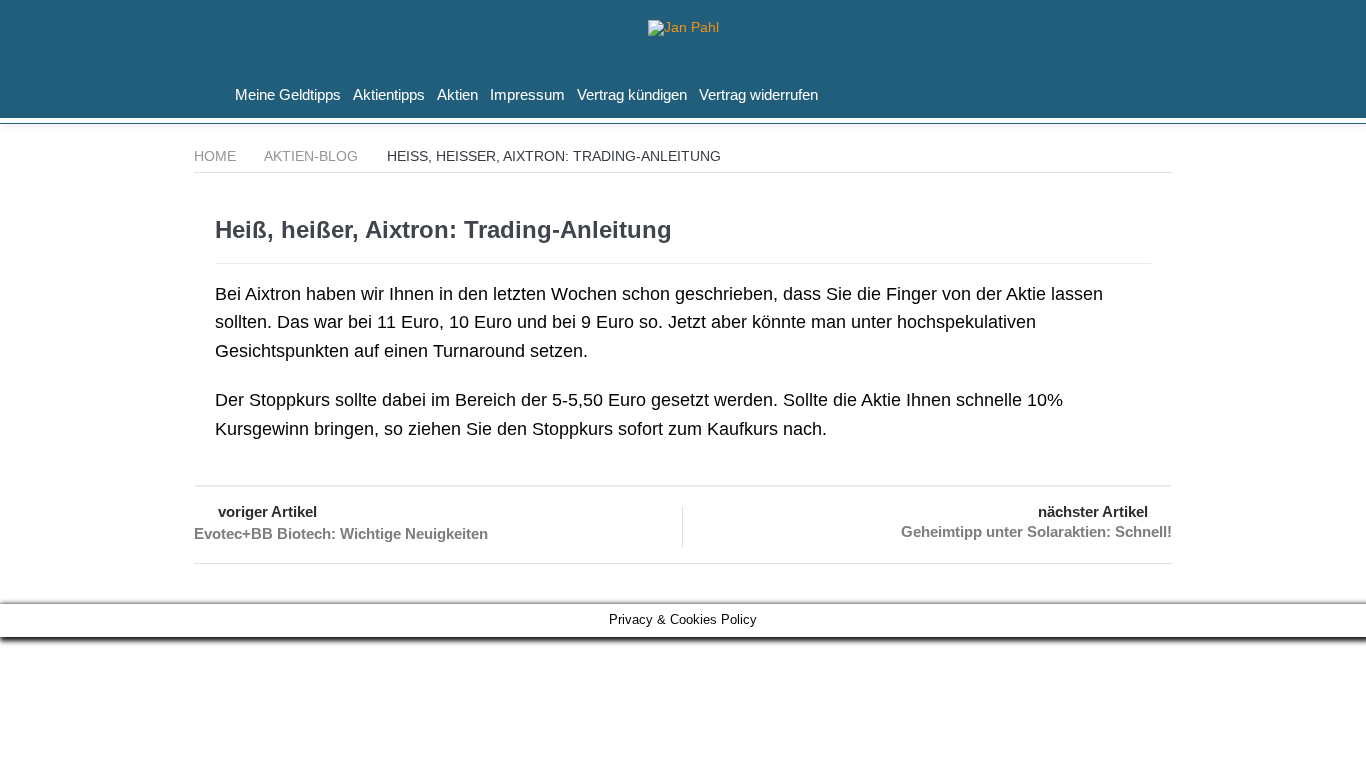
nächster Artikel (1093, 511)
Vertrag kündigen (632, 94)
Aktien (457, 94)
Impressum (527, 94)
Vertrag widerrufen (758, 94)
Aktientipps (389, 94)
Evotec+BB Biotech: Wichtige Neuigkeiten (341, 533)
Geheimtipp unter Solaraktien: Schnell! (1036, 531)
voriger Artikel (267, 511)
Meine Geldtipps (288, 94)
